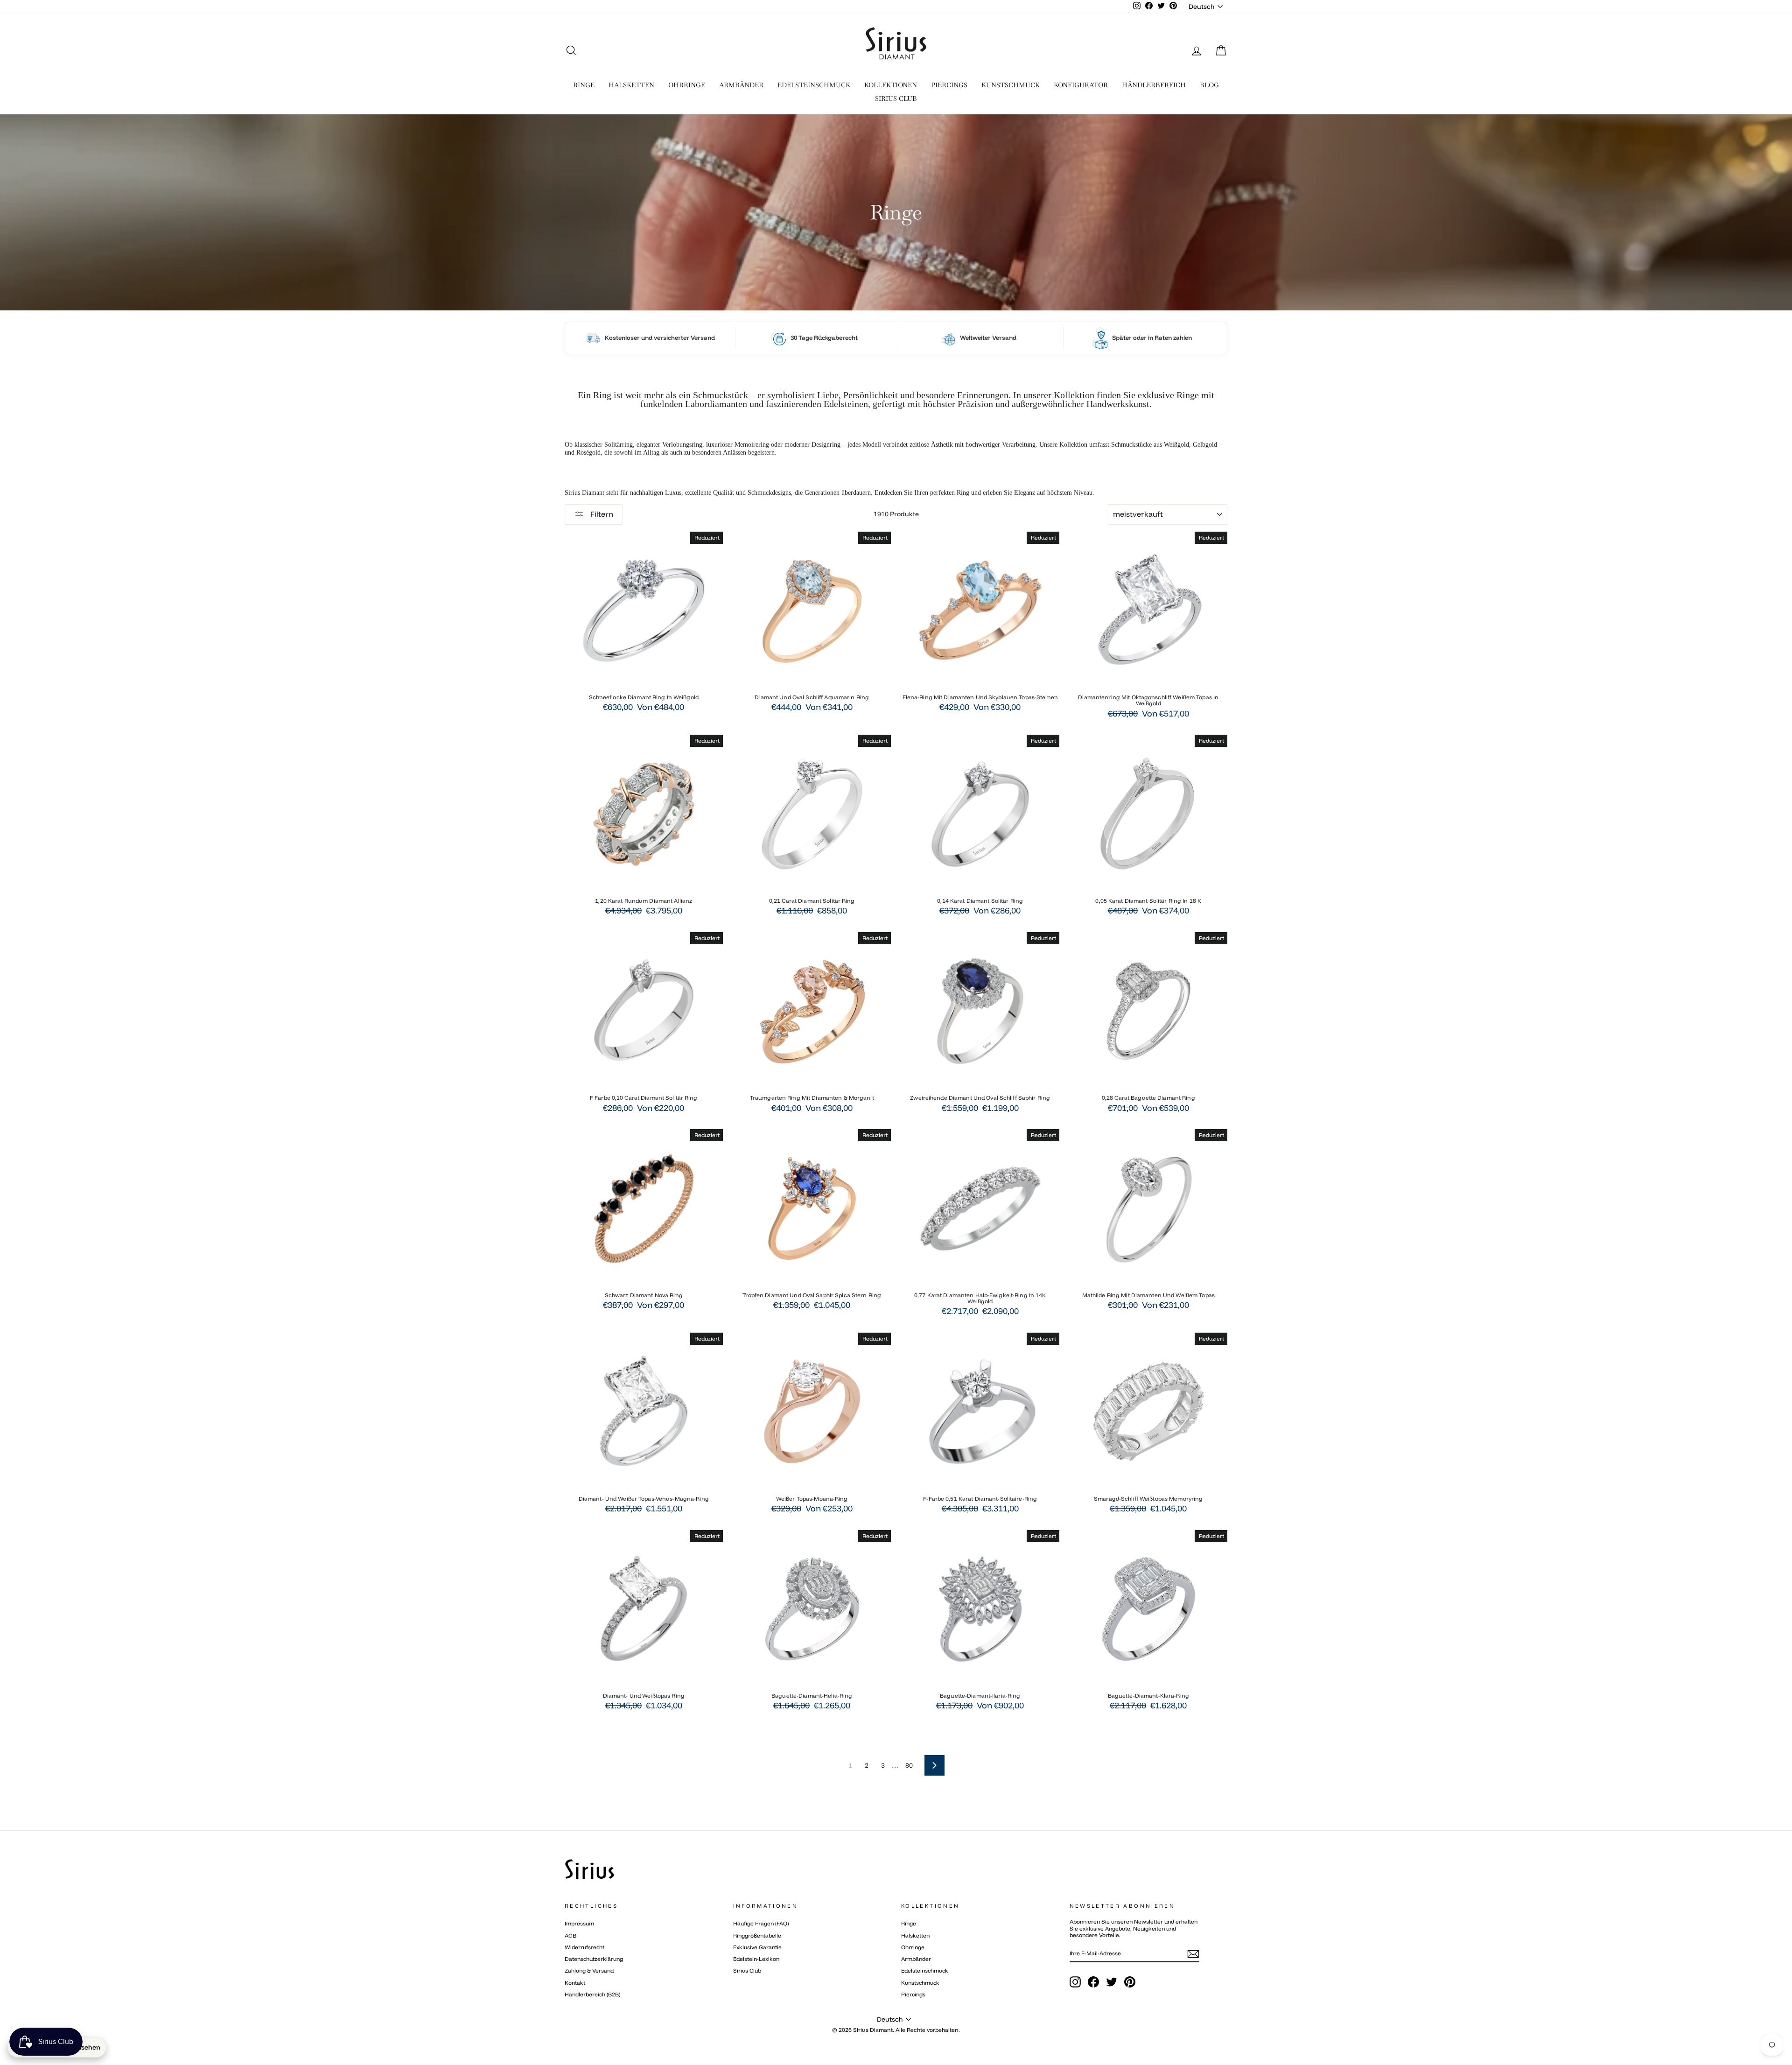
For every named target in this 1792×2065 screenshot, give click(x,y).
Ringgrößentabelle (757, 1935)
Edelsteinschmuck (925, 1970)
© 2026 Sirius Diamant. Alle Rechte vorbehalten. (896, 2030)
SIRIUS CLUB (896, 98)
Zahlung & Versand (589, 1970)
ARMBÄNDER (741, 85)
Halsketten (915, 1935)
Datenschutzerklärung (594, 1959)
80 (909, 1765)
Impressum (579, 1923)
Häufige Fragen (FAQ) (761, 1923)
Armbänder (916, 1959)
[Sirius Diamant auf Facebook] (1093, 1982)
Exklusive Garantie (757, 1947)
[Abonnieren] (1193, 1954)
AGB (570, 1935)
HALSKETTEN (631, 85)
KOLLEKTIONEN (891, 85)
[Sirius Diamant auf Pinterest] (1130, 1982)
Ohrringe (913, 1947)
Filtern (601, 514)
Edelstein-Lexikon (756, 1959)
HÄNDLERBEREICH (1154, 85)
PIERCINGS (949, 85)
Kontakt (575, 1983)
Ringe (909, 1923)
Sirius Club (747, 1970)
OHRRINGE (687, 85)
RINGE (584, 85)
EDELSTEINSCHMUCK (814, 85)
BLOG (1209, 85)
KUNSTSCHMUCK (1011, 85)
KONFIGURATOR (1081, 85)
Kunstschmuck (920, 1983)
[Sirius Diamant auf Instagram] (1075, 1982)
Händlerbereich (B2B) (592, 1994)
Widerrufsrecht (584, 1947)
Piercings (913, 1994)
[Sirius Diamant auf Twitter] (1112, 1982)
